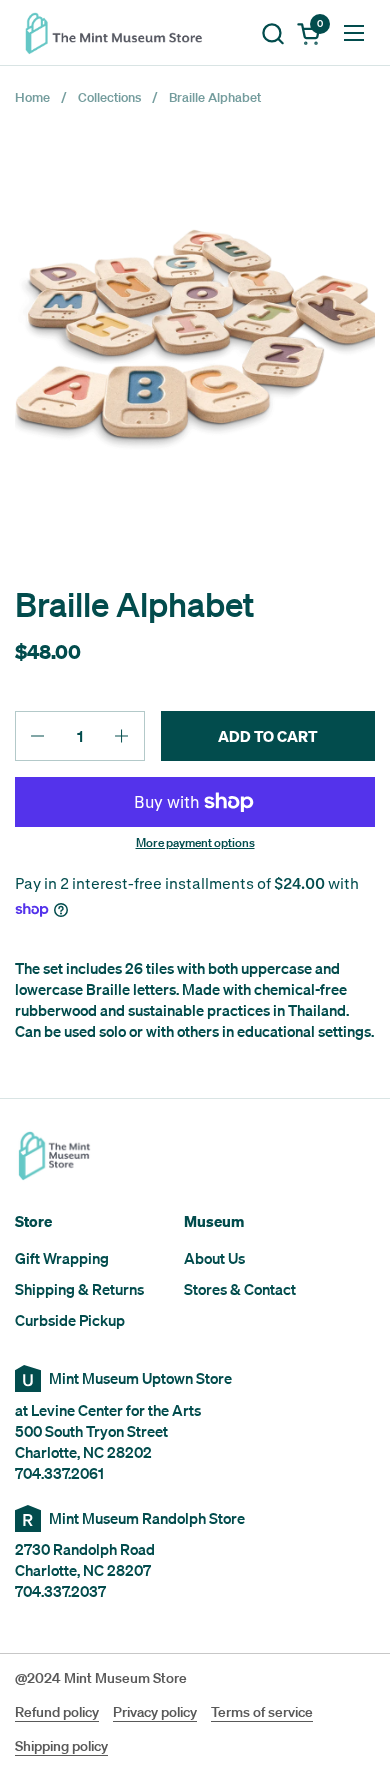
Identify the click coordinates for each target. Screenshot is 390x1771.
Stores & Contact (240, 1289)
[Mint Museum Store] (120, 33)
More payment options (195, 843)
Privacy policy (155, 1712)
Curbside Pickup (70, 1320)
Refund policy (57, 1712)
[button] (272, 33)
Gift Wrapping (62, 1258)
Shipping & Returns (79, 1289)
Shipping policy (61, 1746)
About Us (214, 1258)
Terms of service (262, 1712)
